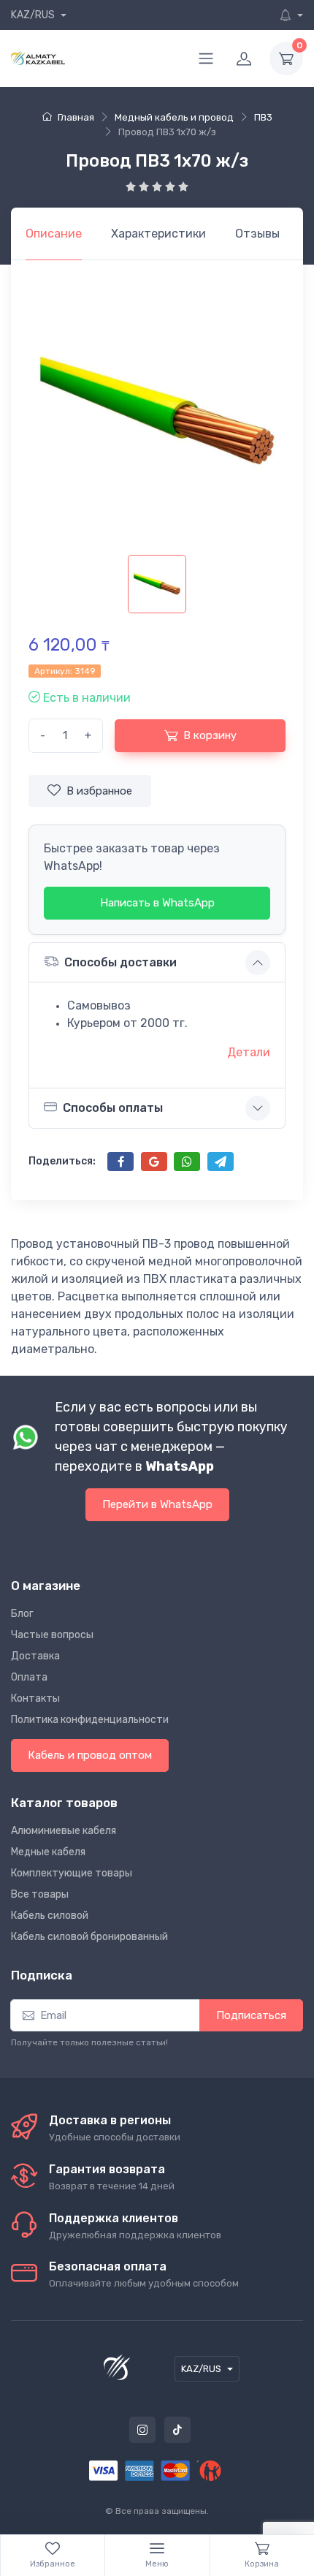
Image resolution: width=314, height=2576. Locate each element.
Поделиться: (62, 1161)
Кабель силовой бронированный (89, 1937)
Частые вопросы (52, 1635)
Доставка (35, 1656)
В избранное (99, 791)
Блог (22, 1614)
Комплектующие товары (72, 1873)
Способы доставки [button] (120, 962)
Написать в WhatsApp (157, 903)
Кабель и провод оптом (90, 1755)
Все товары (40, 1894)
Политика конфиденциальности (90, 1720)
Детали (249, 1052)
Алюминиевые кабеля (64, 1831)
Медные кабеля (48, 1852)
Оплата (29, 1677)
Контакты (35, 1698)
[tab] (158, 234)
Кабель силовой (50, 1916)
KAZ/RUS (34, 15)
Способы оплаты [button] (113, 1108)
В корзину (210, 735)
